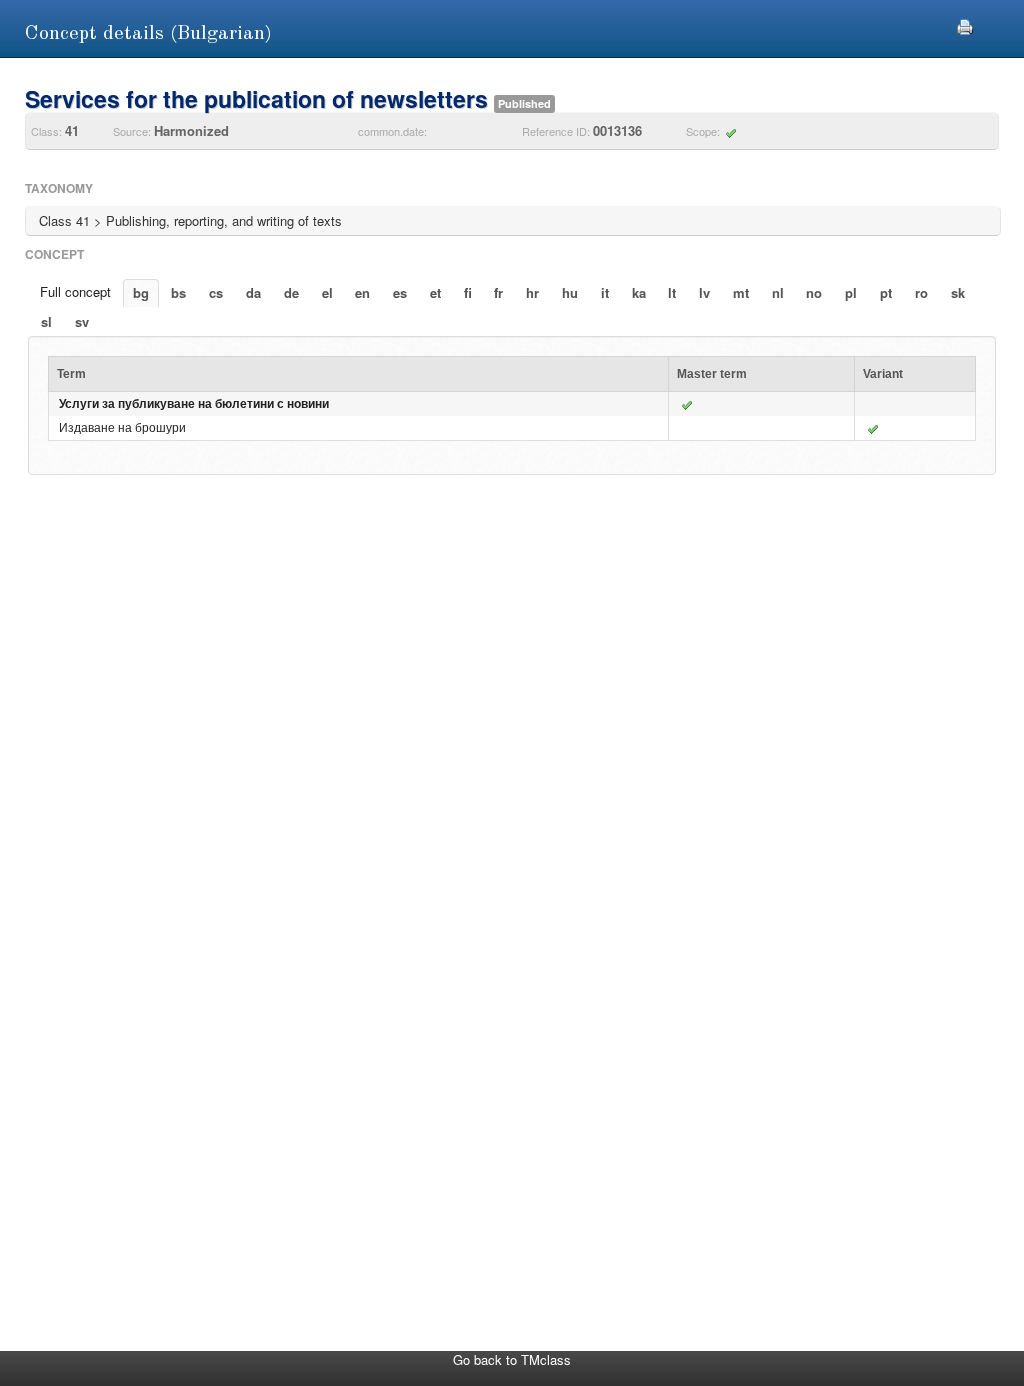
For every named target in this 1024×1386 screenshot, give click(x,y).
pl (851, 292)
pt (886, 292)
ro (921, 292)
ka (639, 292)
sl (46, 321)
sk (958, 292)
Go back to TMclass (512, 1359)
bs (178, 292)
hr (532, 292)
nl (778, 292)
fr (498, 292)
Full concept (75, 291)
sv (82, 321)
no (814, 292)
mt (741, 292)
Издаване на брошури (122, 428)
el (327, 292)
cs (216, 292)
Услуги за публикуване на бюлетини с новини (194, 404)
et (435, 292)
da (253, 292)
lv (704, 292)
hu (570, 292)
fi (468, 292)
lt (672, 292)
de (291, 292)
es (400, 292)
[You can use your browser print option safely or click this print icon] (965, 24)
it (605, 292)
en (362, 292)
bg (141, 292)
